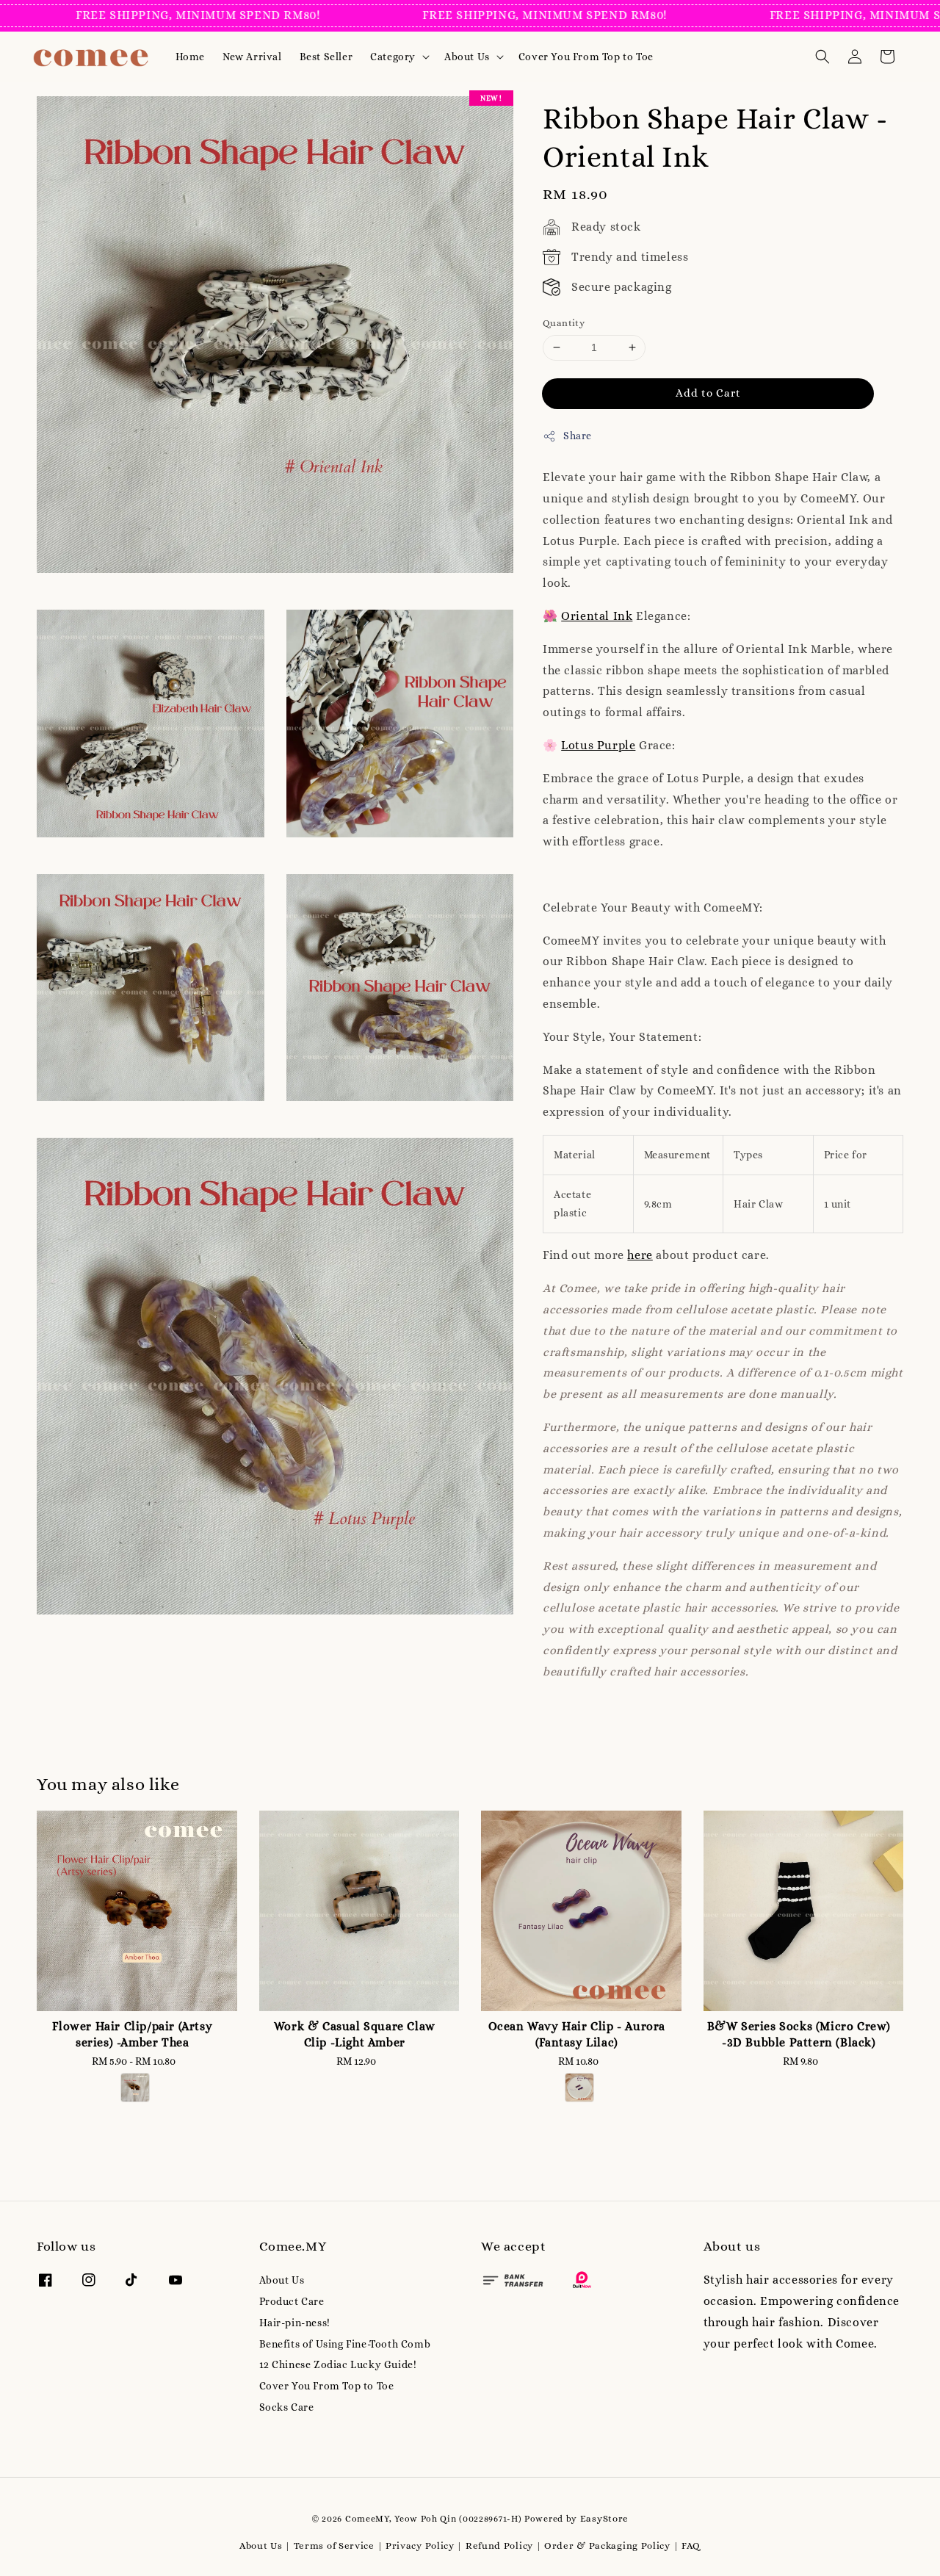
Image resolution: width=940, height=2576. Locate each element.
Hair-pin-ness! (295, 2323)
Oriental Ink (597, 616)
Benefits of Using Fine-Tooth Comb (345, 2344)
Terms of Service (334, 2546)
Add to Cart (708, 393)
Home (190, 57)
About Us (467, 57)
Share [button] (578, 436)
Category (393, 57)
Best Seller (326, 57)
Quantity (564, 323)
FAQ (691, 2546)
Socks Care (287, 2407)
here (640, 1255)
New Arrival (252, 57)
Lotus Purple (598, 745)
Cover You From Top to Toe (586, 57)
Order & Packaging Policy (607, 2546)
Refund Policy (499, 2546)
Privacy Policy (420, 2546)
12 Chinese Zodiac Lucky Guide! (338, 2364)
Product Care (292, 2301)
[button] (822, 57)
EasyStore (604, 2518)
